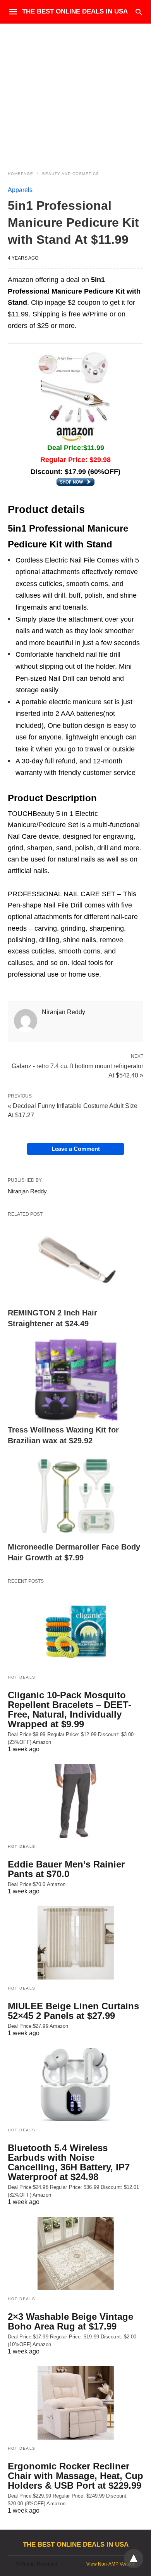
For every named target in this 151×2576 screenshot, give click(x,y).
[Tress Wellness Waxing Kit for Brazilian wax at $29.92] (75, 1379)
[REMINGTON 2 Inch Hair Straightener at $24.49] (75, 1262)
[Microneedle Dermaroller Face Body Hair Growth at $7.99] (75, 1496)
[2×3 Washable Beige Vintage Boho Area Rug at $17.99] (75, 2253)
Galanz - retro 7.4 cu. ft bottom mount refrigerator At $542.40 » (77, 1070)
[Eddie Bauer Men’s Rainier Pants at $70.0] (75, 1801)
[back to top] (134, 2559)
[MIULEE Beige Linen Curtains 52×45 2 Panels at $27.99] (75, 1943)
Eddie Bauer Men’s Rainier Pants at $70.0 (66, 1869)
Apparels (20, 190)
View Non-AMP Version (111, 2564)
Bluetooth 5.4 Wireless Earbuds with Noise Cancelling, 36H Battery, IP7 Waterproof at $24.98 (69, 2162)
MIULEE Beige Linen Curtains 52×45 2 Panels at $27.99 (73, 2011)
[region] (75, 90)
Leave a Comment (76, 1149)
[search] (139, 12)
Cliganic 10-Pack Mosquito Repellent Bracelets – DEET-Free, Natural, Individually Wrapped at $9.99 (69, 1709)
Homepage (21, 174)
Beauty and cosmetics (71, 174)
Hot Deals (22, 1677)
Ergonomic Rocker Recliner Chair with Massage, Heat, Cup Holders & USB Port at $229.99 (75, 2476)
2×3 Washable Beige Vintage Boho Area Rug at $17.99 (70, 2321)
